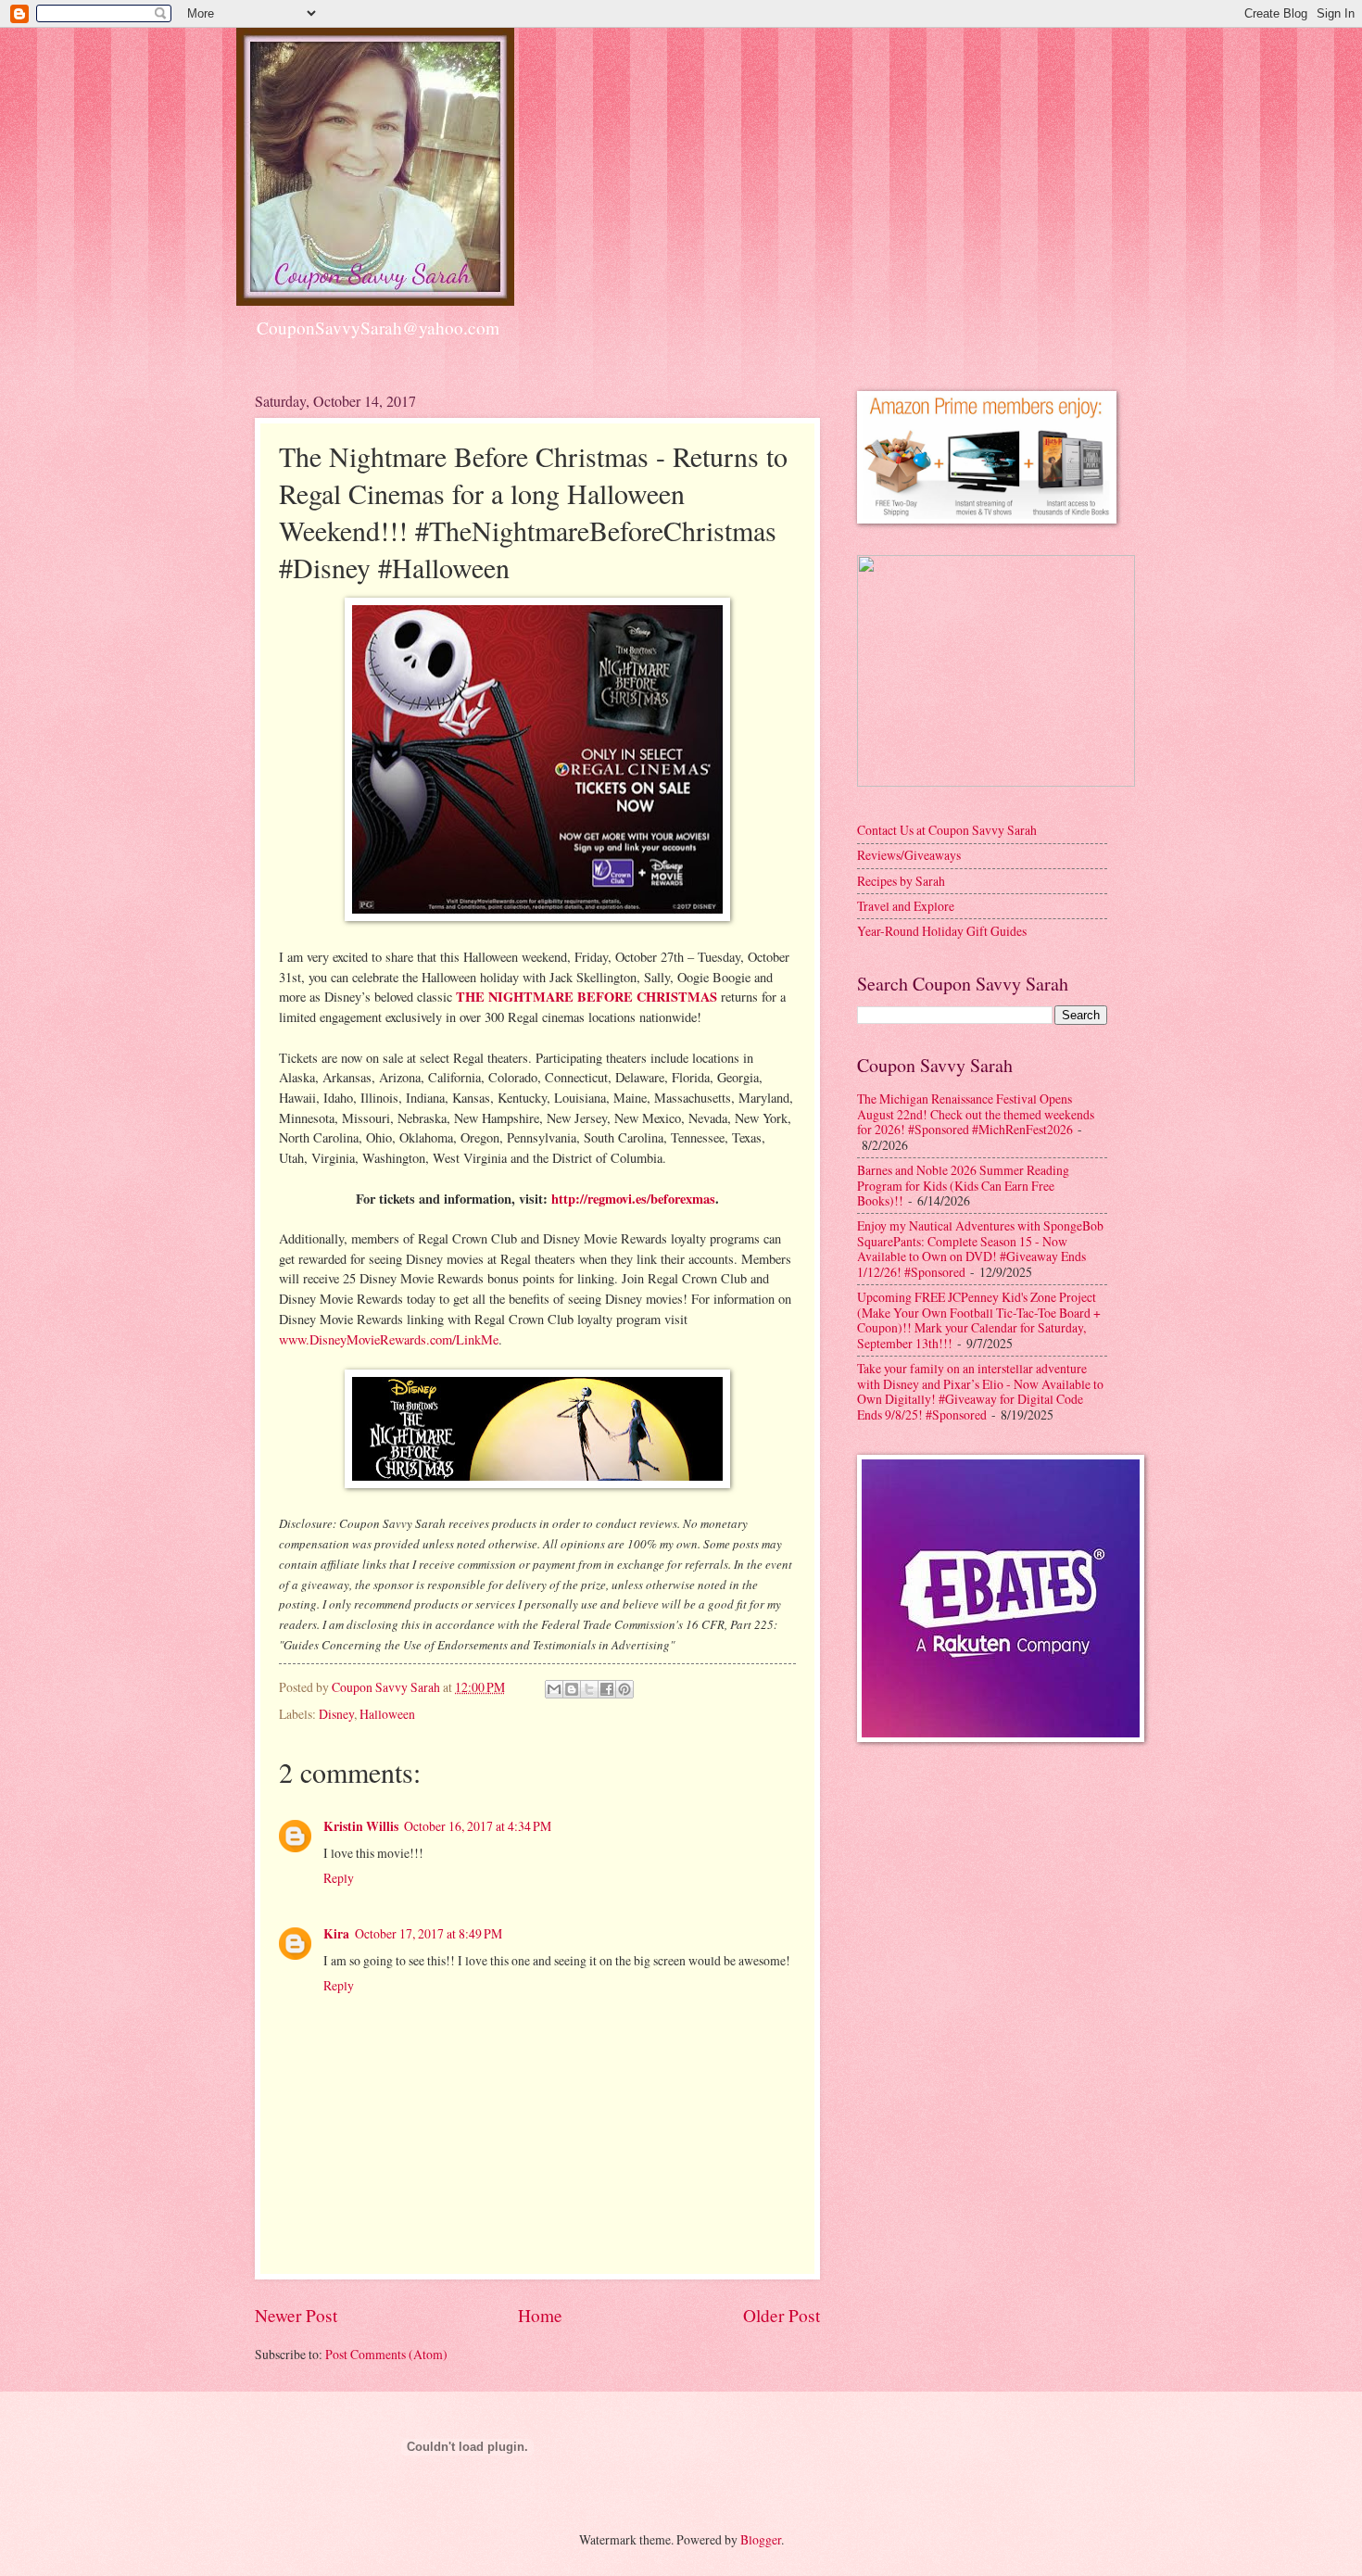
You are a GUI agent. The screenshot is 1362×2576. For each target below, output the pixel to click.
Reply (339, 1878)
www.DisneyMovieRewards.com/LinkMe (389, 1339)
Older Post (782, 2315)
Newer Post (296, 2315)
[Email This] (554, 1689)
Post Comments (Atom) (386, 2354)
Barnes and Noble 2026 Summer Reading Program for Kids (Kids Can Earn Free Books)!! (963, 1185)
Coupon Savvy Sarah (387, 1687)
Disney (336, 1714)
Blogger (761, 2539)
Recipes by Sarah (901, 881)
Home (540, 2315)
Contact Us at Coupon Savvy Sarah (947, 830)
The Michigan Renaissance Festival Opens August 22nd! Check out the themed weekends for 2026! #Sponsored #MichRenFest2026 (976, 1114)
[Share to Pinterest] (624, 1689)
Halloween (387, 1714)
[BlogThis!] (572, 1689)
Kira (336, 1934)
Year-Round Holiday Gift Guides (942, 931)
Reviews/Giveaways (909, 855)
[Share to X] (589, 1689)
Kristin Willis (361, 1826)
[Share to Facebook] (607, 1689)
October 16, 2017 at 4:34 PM (478, 1826)
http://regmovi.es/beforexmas (633, 1199)
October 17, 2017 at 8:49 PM (429, 1933)
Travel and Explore (906, 906)
